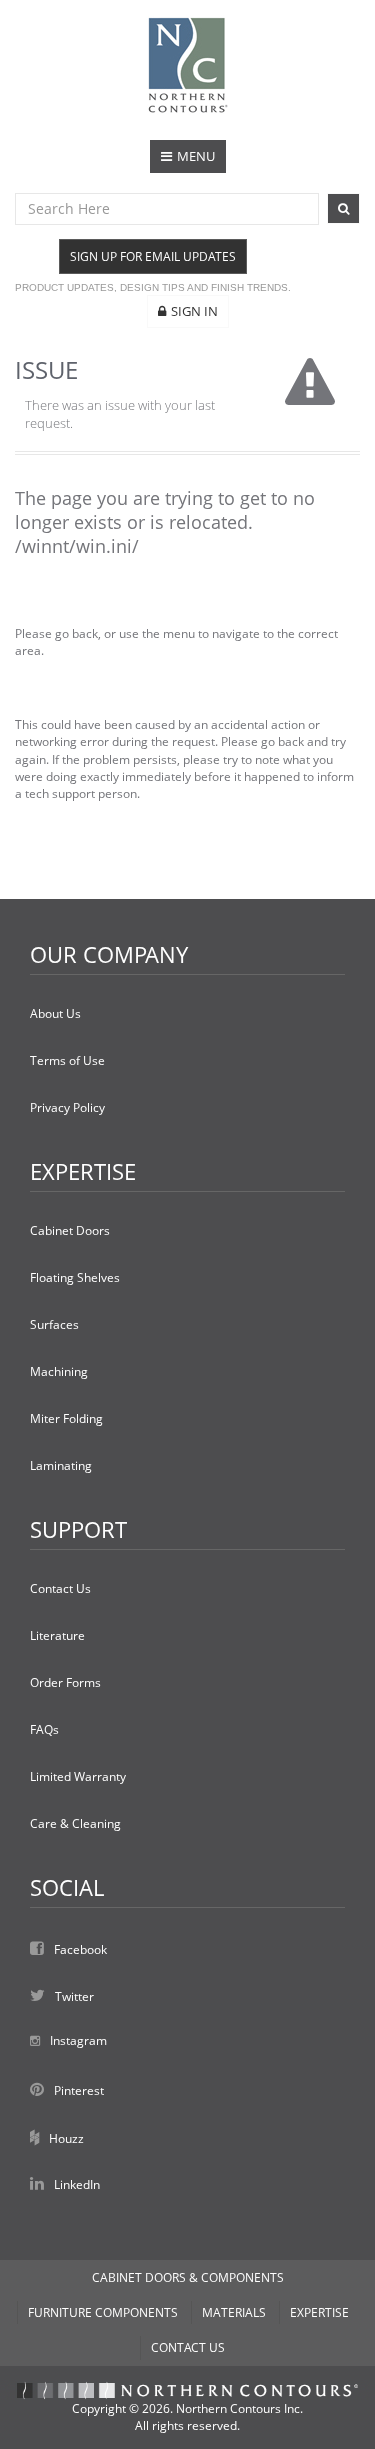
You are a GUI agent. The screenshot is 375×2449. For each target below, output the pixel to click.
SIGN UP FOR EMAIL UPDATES (153, 256)
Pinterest (79, 2090)
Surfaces (54, 1324)
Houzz (66, 2138)
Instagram (78, 2040)
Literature (57, 1635)
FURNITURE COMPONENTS (103, 2312)
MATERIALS (234, 2312)
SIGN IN (194, 311)
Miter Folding (66, 1418)
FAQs (44, 1729)
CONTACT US (188, 2347)
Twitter (74, 1996)
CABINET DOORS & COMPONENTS (188, 2277)
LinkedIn (77, 2184)
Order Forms (65, 1682)
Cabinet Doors (70, 1230)
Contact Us (60, 1588)
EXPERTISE (319, 2312)
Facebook (80, 1949)
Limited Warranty (78, 1776)
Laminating (61, 1465)
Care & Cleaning (75, 1823)
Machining (59, 1371)
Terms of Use (67, 1060)
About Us (55, 1013)
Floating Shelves (75, 1277)
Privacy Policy (67, 1107)
